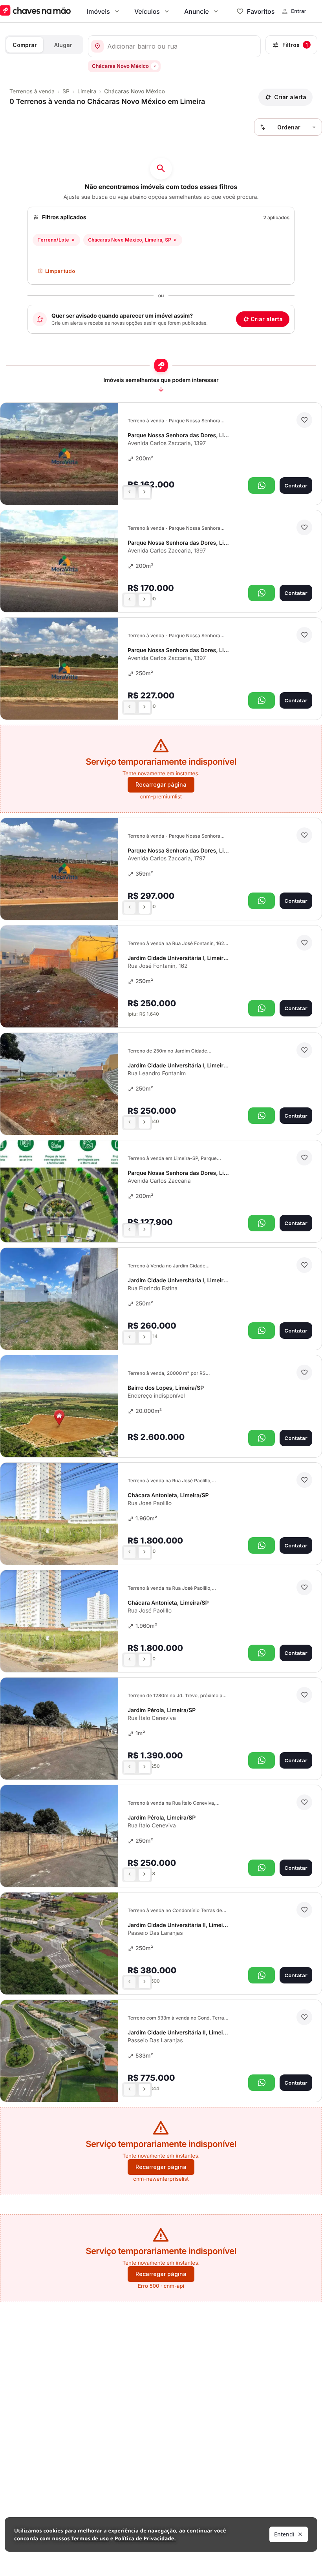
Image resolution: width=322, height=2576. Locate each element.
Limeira (87, 92)
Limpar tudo (60, 271)
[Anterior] (130, 493)
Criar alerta (267, 319)
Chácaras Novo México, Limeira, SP (130, 240)
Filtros (295, 45)
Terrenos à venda (32, 92)
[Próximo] (145, 493)
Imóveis (98, 11)
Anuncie (197, 11)
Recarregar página (161, 784)
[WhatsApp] (262, 485)
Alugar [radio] (63, 45)
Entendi (284, 2534)
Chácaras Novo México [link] (134, 92)
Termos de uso (90, 2538)
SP (66, 92)
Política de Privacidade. (145, 2538)
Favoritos (261, 11)
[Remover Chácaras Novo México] (155, 66)
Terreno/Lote (53, 240)
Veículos (147, 11)
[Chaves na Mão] (35, 11)
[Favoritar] (304, 420)
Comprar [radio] (25, 45)
